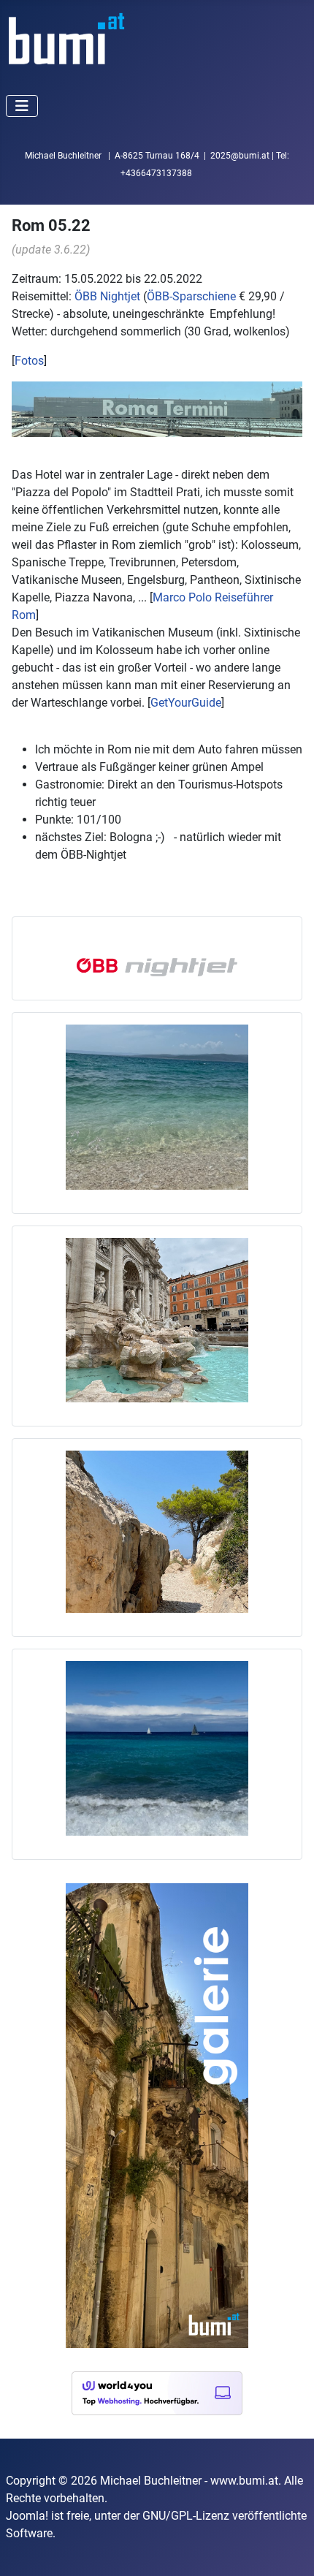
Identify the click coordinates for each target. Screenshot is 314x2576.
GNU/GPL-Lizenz (186, 2516)
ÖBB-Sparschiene (191, 296)
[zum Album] (157, 1531)
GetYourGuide (186, 703)
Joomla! (27, 2516)
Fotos (29, 361)
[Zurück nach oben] (288, 2549)
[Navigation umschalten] (22, 106)
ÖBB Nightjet (107, 296)
